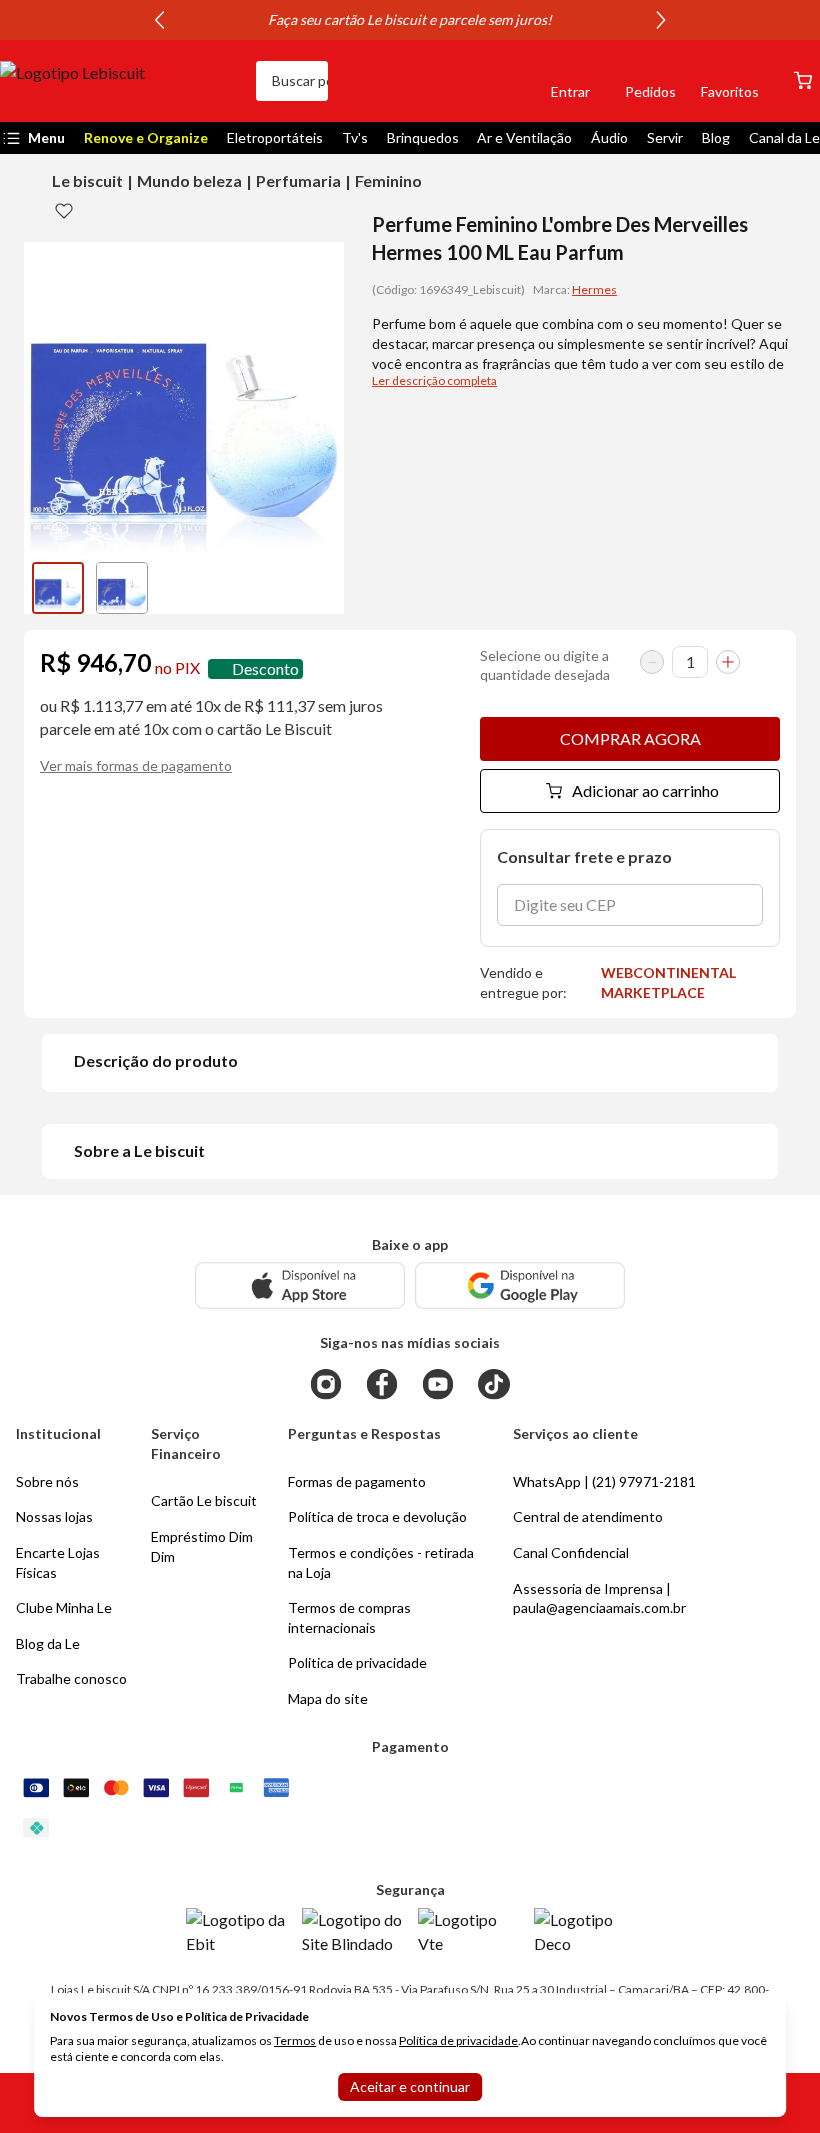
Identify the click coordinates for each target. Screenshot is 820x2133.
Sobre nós (47, 1481)
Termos (295, 2040)
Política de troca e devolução (377, 1516)
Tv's (355, 137)
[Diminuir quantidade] (652, 662)
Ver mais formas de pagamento (136, 765)
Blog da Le (48, 1643)
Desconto (265, 668)
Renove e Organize (146, 137)
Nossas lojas (54, 1516)
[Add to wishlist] (64, 210)
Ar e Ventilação (524, 137)
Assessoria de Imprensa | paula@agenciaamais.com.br (599, 1598)
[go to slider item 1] (122, 588)
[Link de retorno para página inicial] (120, 81)
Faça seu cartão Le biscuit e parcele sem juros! (410, 19)
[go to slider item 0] (58, 588)
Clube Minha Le (64, 1607)
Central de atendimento (588, 1516)
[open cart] (803, 80)
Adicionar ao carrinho (645, 790)
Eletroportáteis (275, 137)
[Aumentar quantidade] (728, 662)
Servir (665, 137)
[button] (502, 81)
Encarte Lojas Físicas (58, 1562)
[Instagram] (326, 1384)
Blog (716, 137)
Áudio (609, 137)
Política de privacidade (458, 2040)
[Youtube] (438, 1384)
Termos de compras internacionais (349, 1617)
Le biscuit (87, 180)
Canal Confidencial (571, 1552)
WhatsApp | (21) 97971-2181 (604, 1481)
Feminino (388, 180)
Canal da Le (784, 137)
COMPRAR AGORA (630, 738)
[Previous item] (159, 20)
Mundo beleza (189, 180)
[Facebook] (382, 1384)
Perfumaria (298, 180)
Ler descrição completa (434, 380)
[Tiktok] (494, 1384)
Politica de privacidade (357, 1662)
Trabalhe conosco (71, 1678)
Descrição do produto (156, 1060)
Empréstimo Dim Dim (202, 1546)
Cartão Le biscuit (204, 1500)
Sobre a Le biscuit (139, 1150)
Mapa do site (328, 1698)
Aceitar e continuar (410, 2086)
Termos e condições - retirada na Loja (381, 1562)
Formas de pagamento (357, 1481)
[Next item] (661, 20)
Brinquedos (423, 137)
